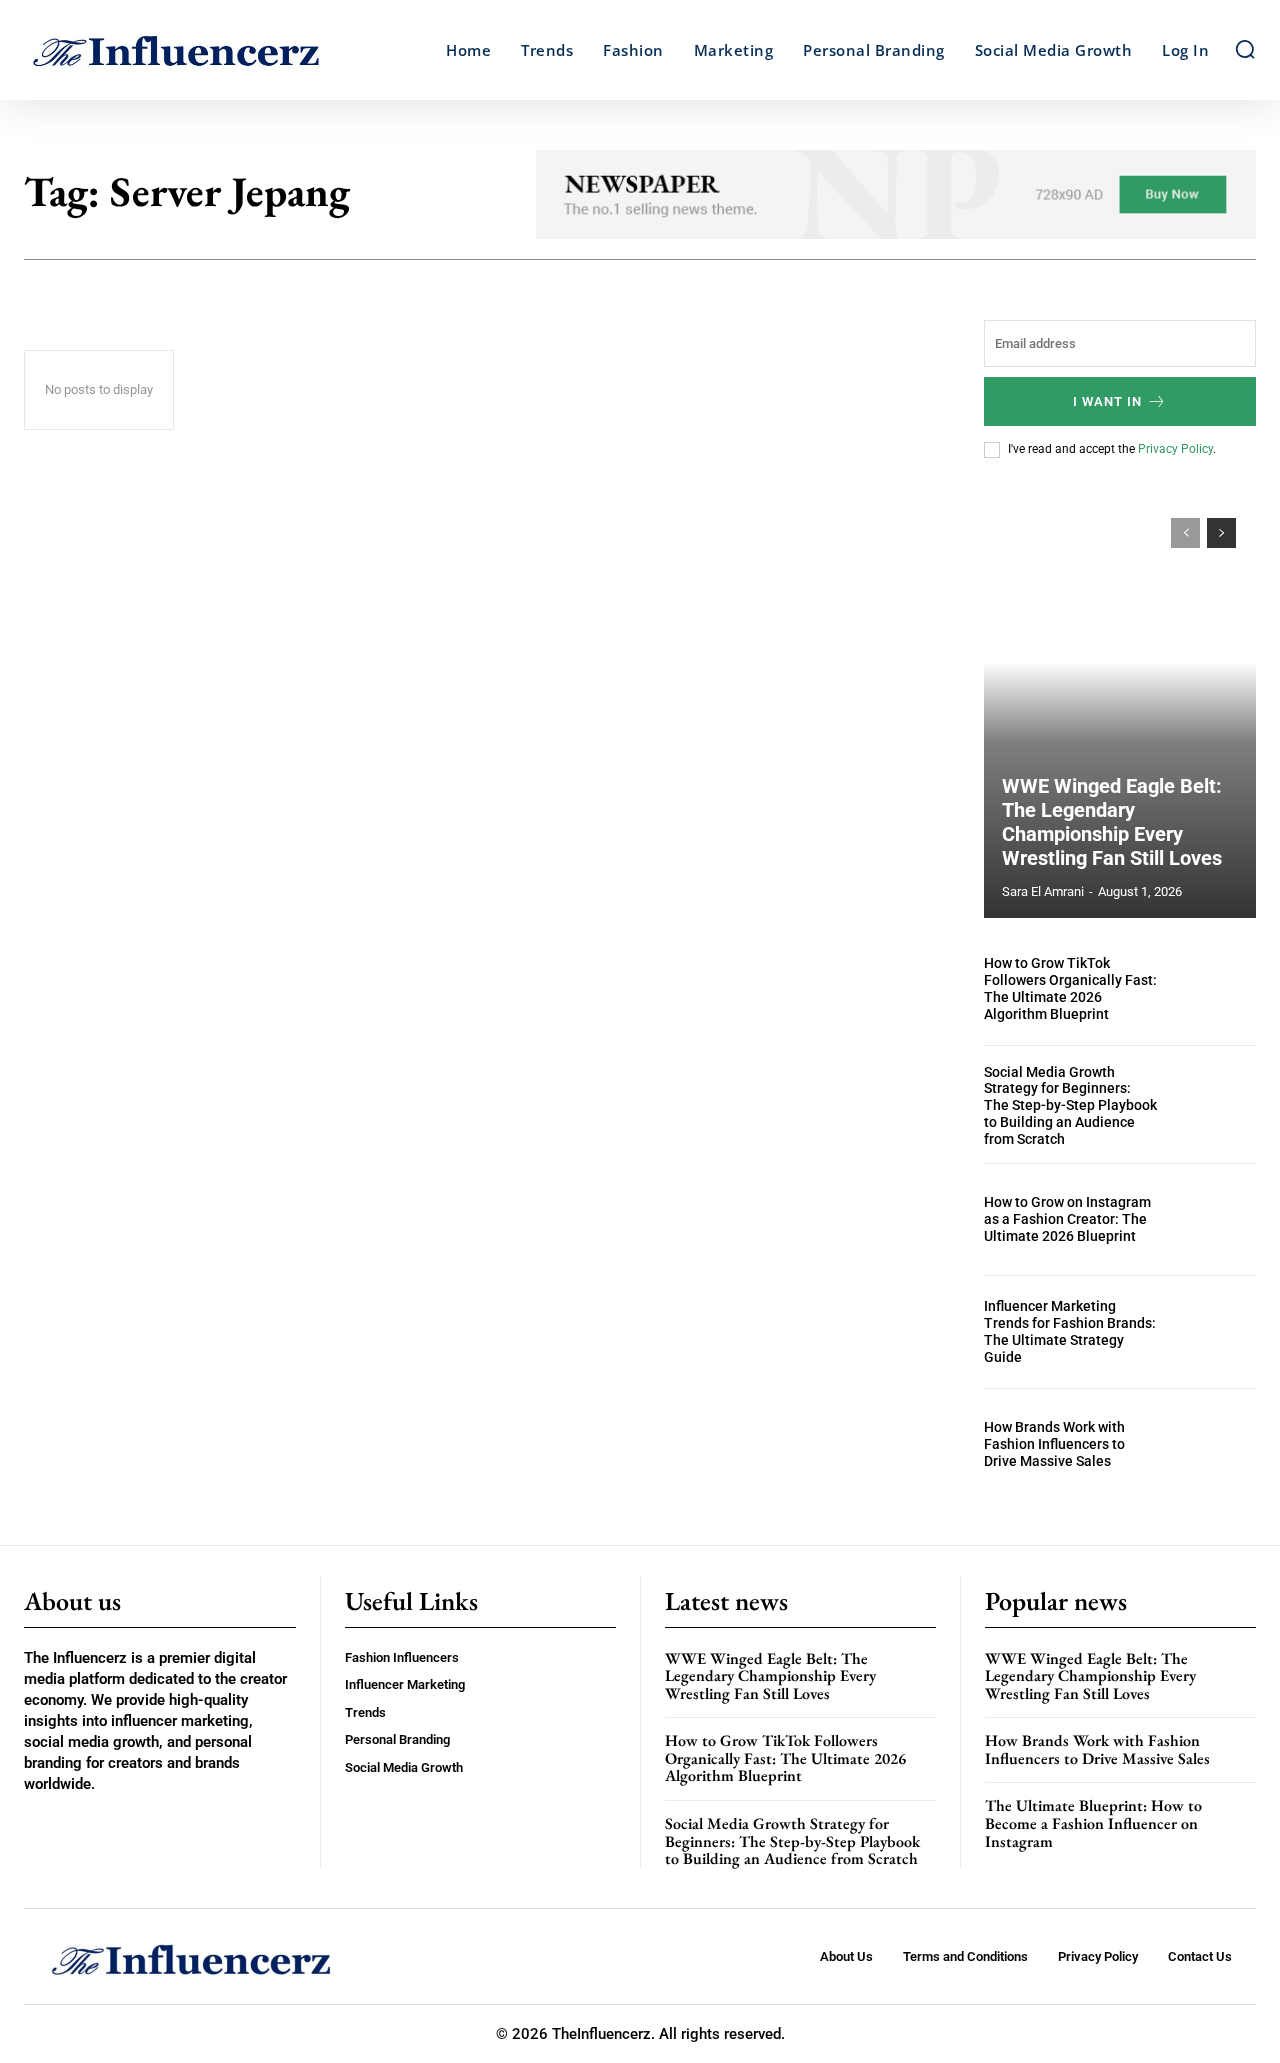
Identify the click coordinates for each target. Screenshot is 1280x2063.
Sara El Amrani (1043, 891)
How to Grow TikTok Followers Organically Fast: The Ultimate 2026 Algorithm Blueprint (1070, 988)
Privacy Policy (1175, 449)
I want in (1107, 401)
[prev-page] (1185, 533)
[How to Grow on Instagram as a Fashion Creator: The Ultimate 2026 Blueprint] (1215, 1220)
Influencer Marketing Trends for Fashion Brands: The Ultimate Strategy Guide (1070, 1331)
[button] (1245, 49)
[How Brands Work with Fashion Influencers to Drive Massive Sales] (1215, 1445)
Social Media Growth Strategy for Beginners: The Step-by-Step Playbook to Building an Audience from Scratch (1070, 1105)
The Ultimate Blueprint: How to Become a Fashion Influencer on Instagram (1093, 1823)
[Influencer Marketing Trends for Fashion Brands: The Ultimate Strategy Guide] (1215, 1332)
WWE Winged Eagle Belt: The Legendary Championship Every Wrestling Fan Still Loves (1112, 822)
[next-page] (1221, 533)
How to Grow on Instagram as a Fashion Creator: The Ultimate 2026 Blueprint (1067, 1219)
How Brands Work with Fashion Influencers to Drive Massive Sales (1054, 1444)
